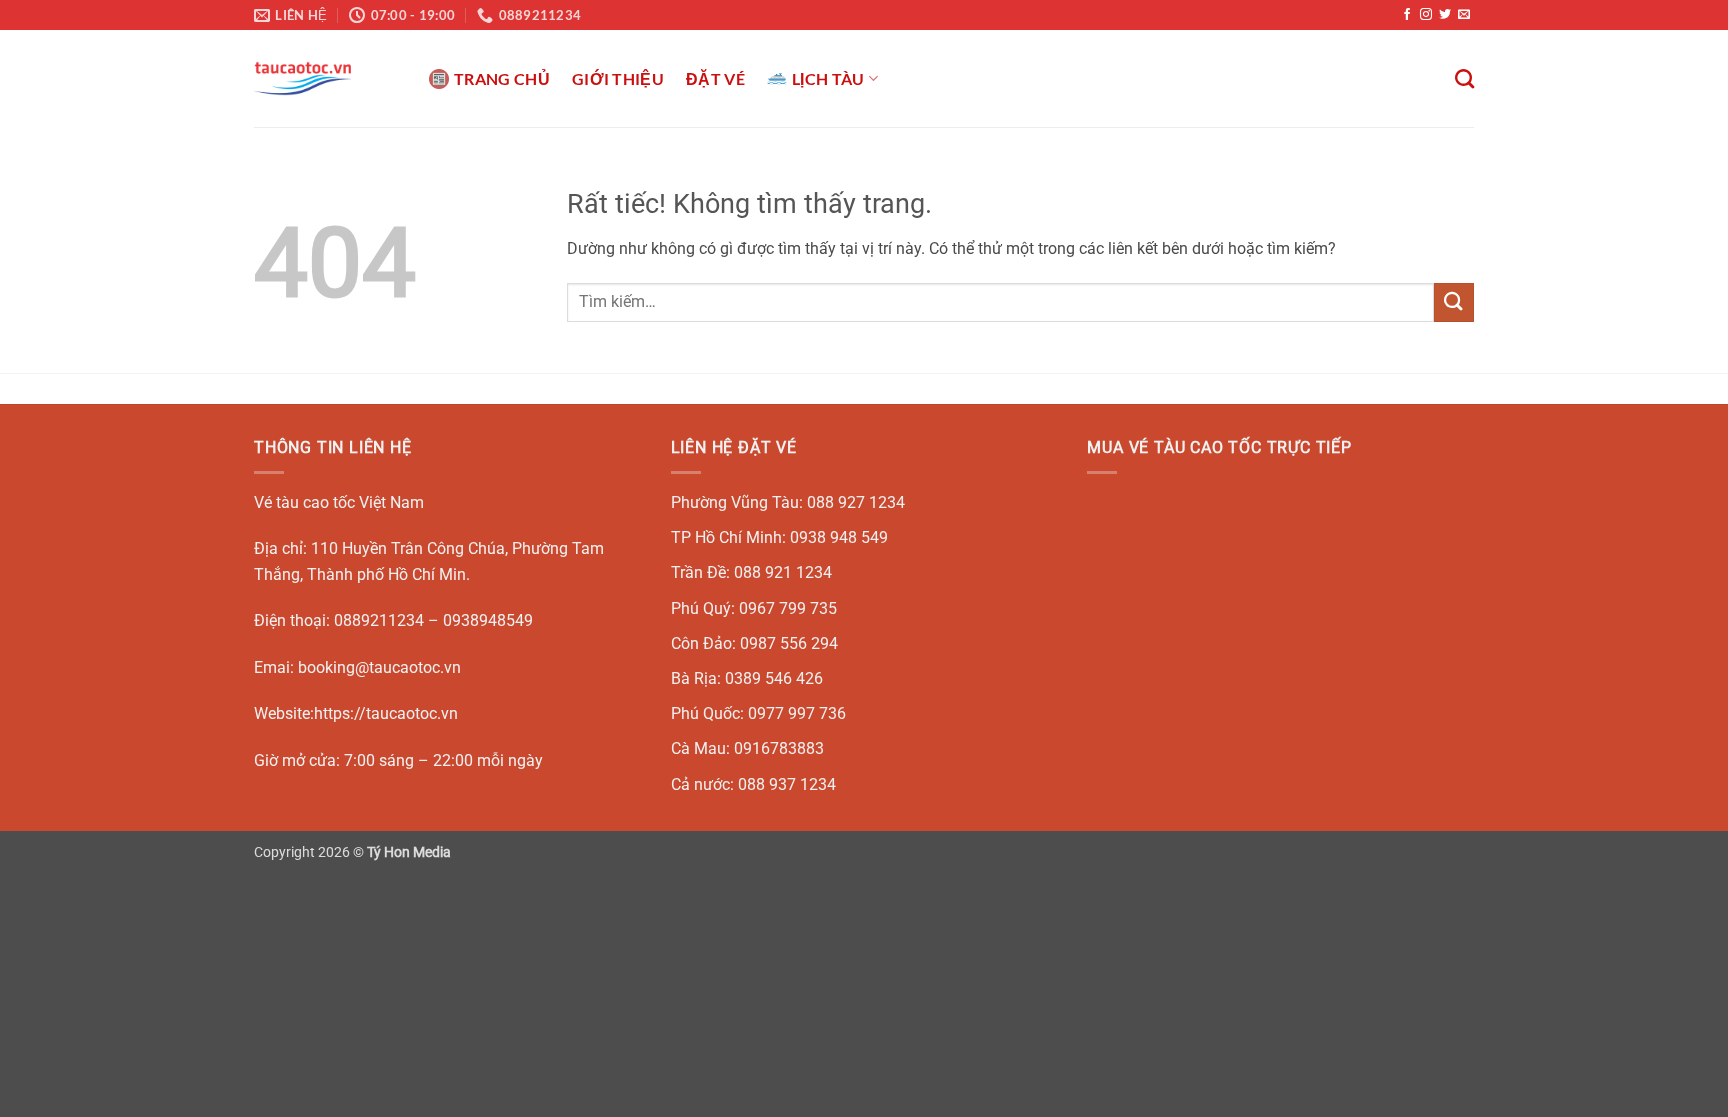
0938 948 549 (839, 537)
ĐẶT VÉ (715, 78)
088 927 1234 (856, 502)
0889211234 (379, 620)
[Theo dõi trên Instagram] (1426, 15)
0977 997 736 (797, 713)
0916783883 (779, 748)
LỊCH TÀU (828, 78)
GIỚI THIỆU (618, 78)
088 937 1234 (787, 784)
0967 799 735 (788, 608)
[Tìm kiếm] (1464, 78)
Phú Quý (701, 608)
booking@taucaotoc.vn (379, 667)
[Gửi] (1454, 302)
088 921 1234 (783, 572)
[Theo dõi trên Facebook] (1407, 15)
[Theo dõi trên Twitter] (1445, 15)
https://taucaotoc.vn (386, 713)
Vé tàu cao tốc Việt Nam (339, 502)
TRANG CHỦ (502, 78)
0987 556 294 (789, 643)
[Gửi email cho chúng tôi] (1464, 15)
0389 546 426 (774, 678)
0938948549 (488, 620)
